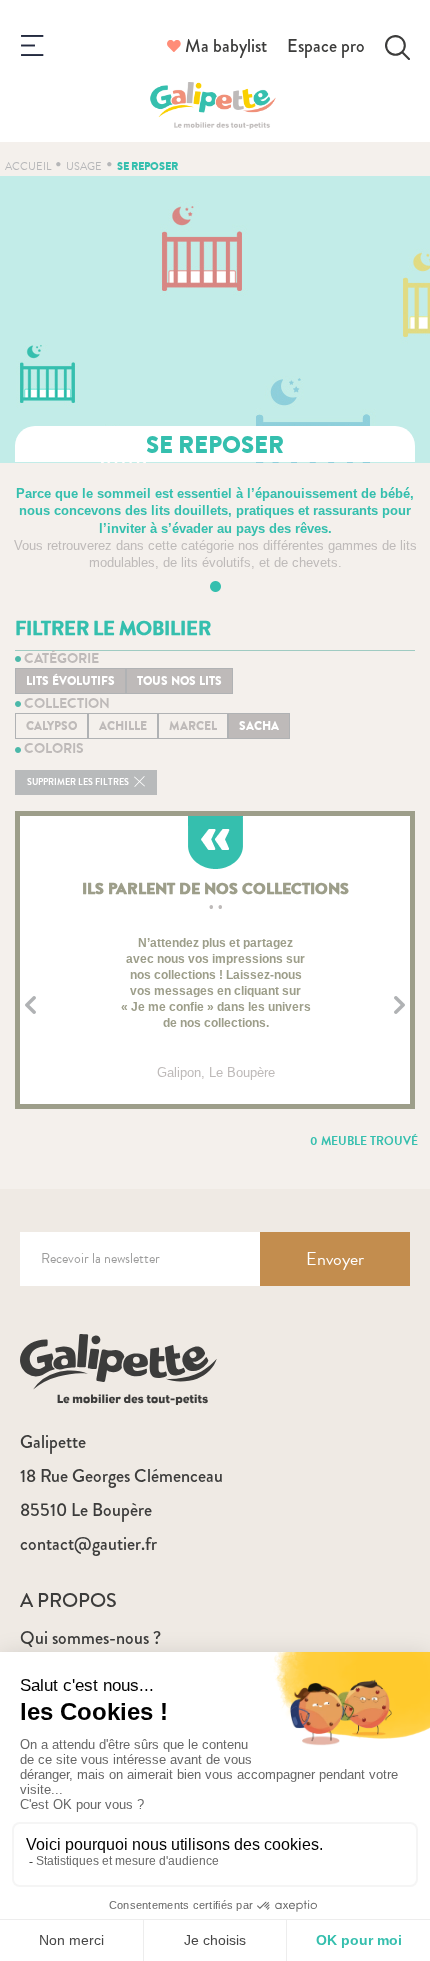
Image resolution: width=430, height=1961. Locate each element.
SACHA (259, 726)
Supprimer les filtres (79, 782)
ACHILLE (123, 726)
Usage (84, 166)
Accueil (28, 166)
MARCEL (193, 726)
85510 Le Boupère (86, 1510)
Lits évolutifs (70, 681)
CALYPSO (51, 726)
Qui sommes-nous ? (90, 1638)
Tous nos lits (179, 681)
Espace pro (326, 46)
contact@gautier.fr (88, 1544)
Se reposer (147, 166)
